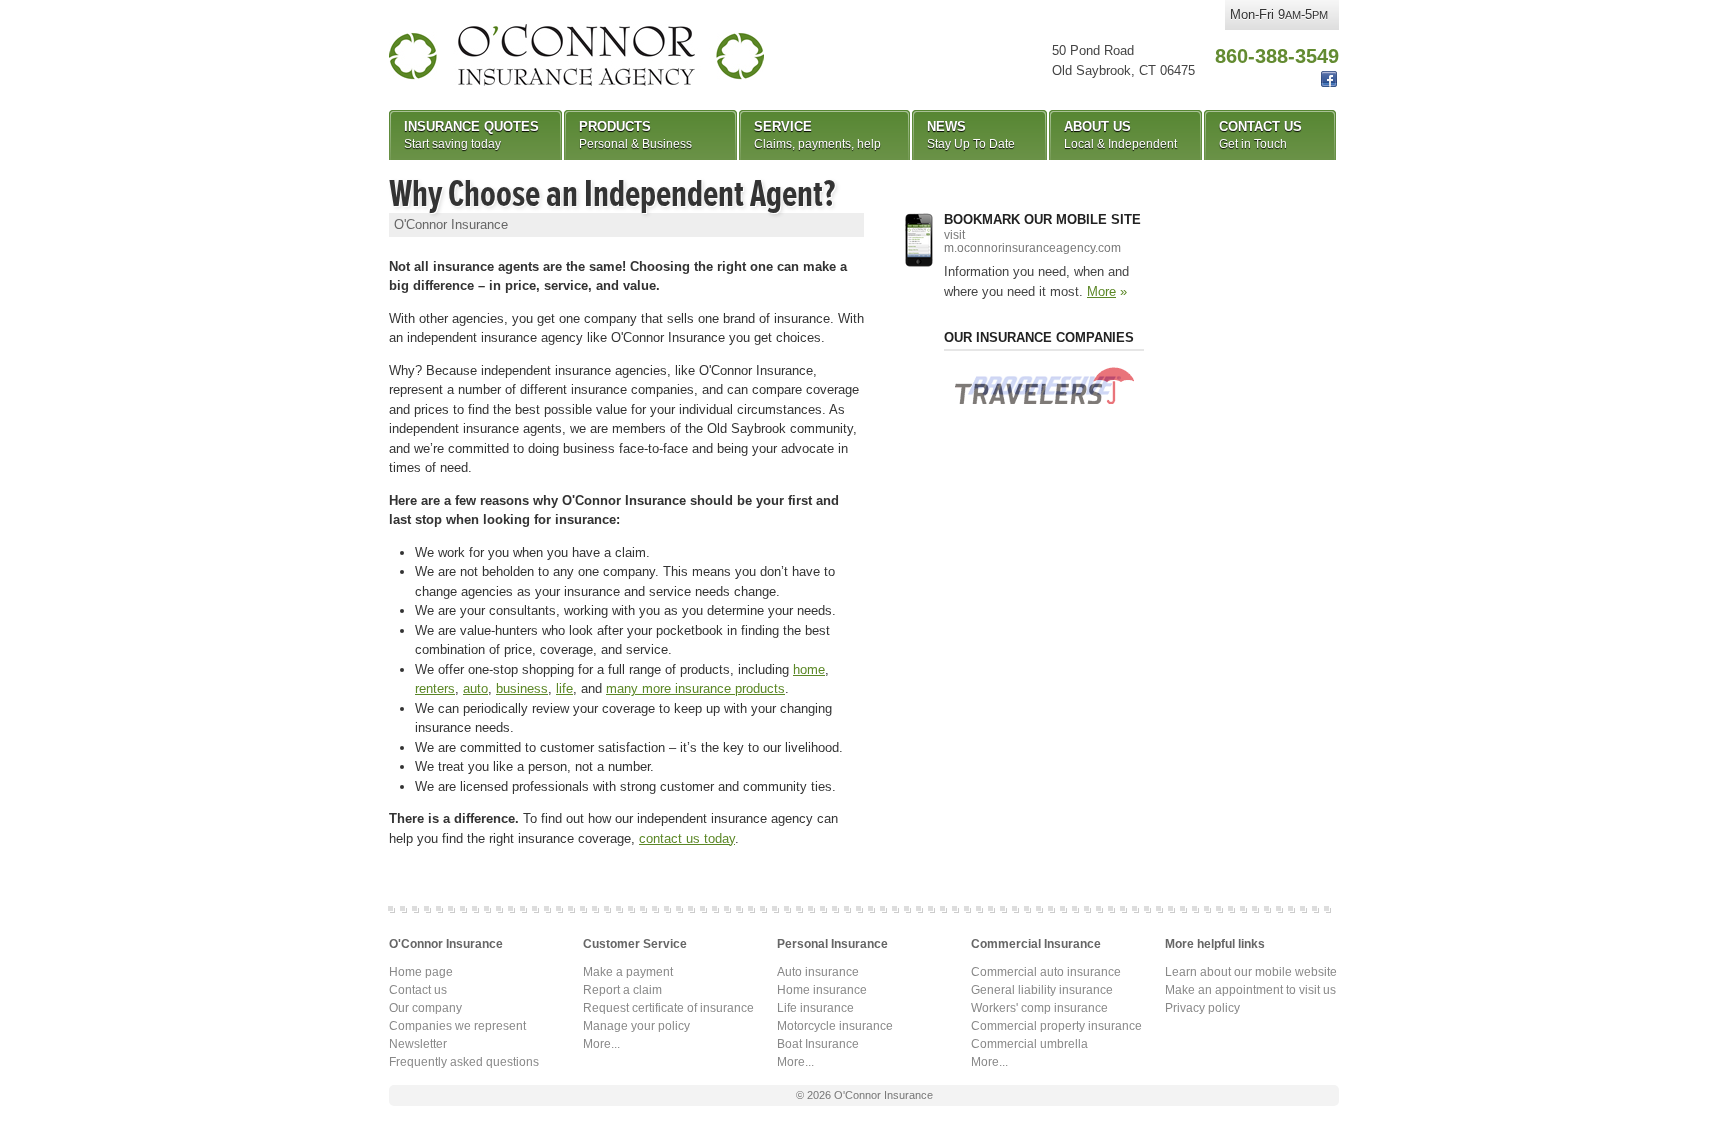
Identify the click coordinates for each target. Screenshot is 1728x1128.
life (564, 688)
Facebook (1329, 79)
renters (435, 688)
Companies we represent (457, 1026)
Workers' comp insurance (1039, 1008)
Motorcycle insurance (835, 1026)
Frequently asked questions (464, 1062)
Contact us (418, 990)
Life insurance (815, 1008)
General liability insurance (1042, 990)
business (522, 688)
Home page (421, 972)
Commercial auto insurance (1046, 972)
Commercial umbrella (1029, 1044)
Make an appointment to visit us (1250, 990)
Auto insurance (818, 972)
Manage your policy (636, 1026)
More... (601, 1044)
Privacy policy (1202, 1008)
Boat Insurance (818, 1044)
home (809, 669)
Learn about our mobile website (1251, 972)
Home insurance (822, 990)
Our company (425, 1008)
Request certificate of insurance (668, 1008)
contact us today (687, 838)
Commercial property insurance (1056, 1026)
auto (475, 688)
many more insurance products (695, 688)
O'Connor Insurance (576, 55)
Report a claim (622, 990)
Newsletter (418, 1044)
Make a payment (628, 972)
